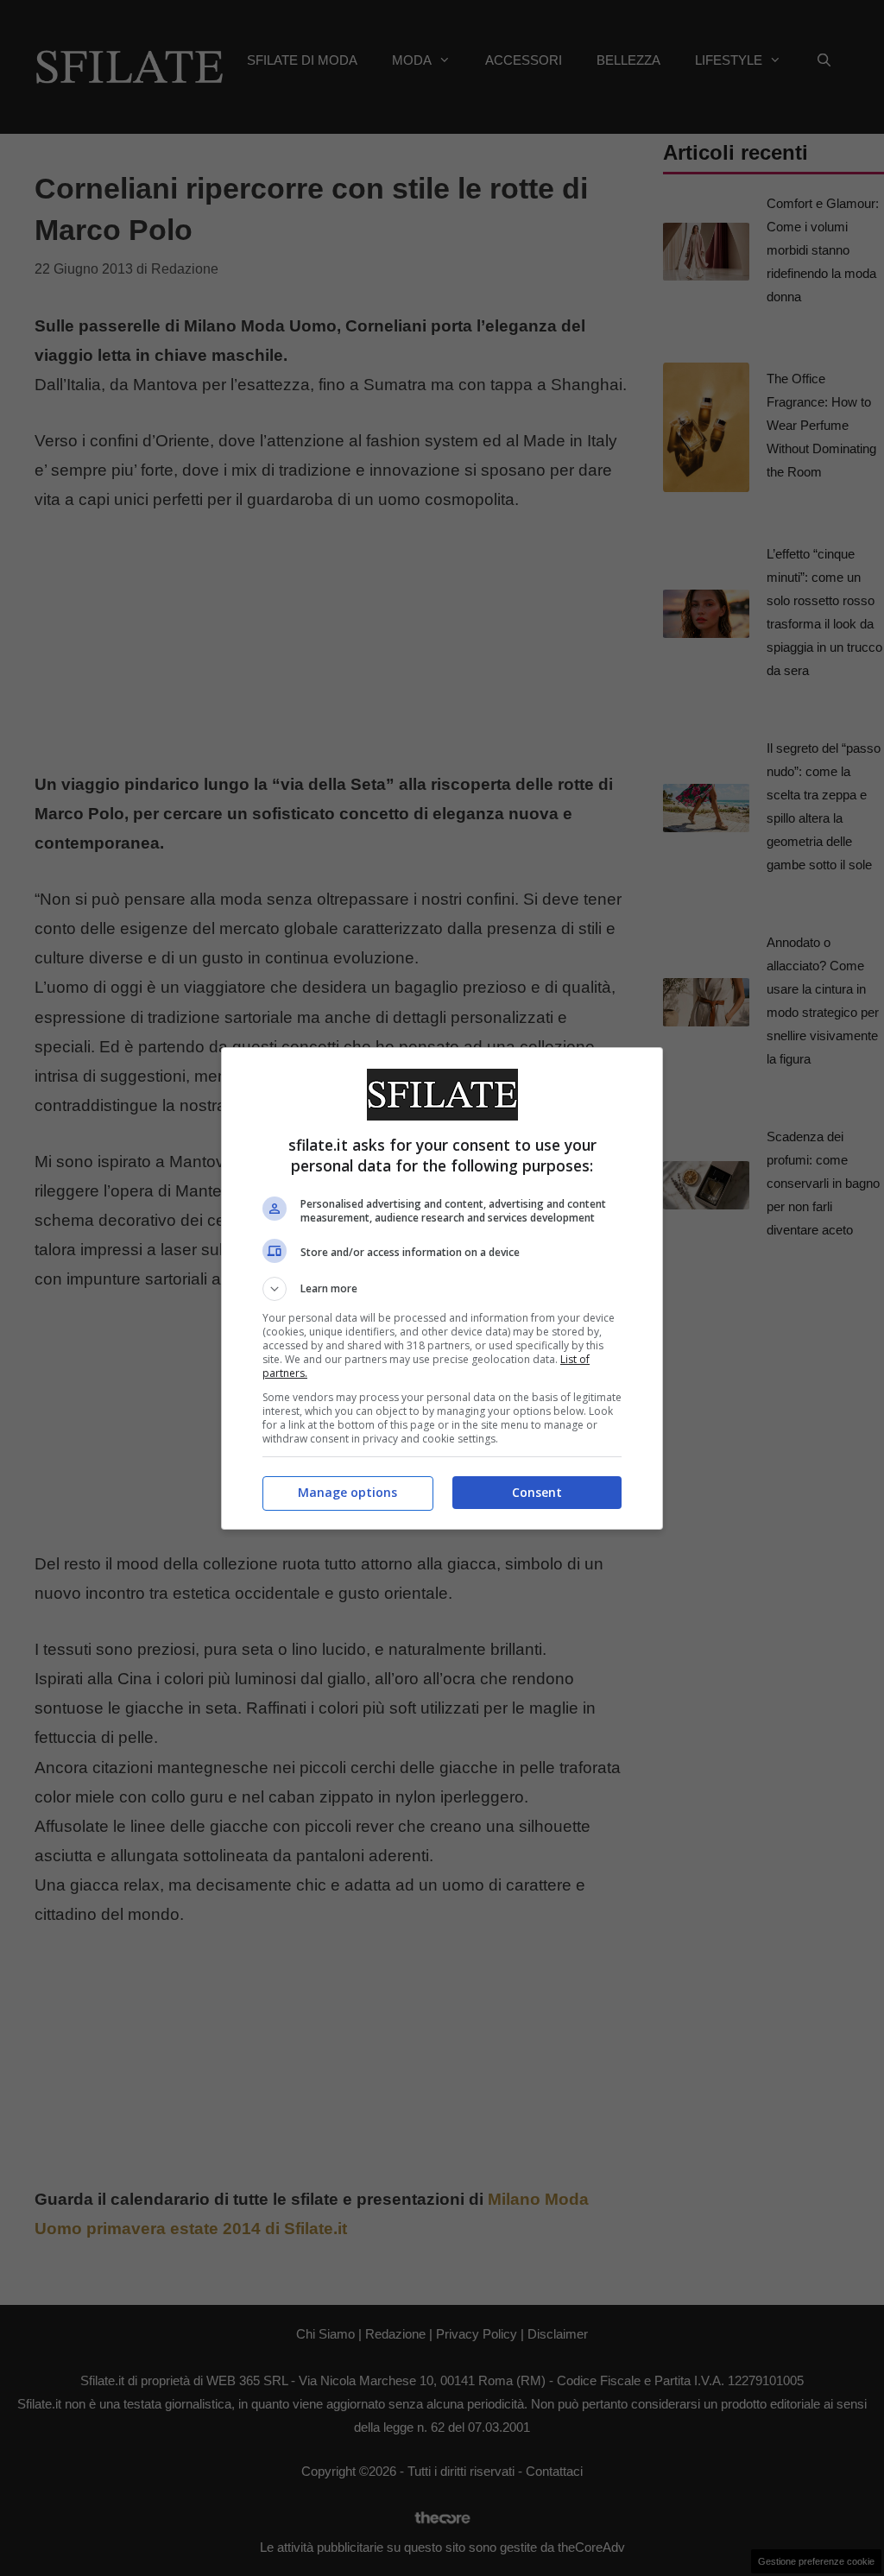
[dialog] (442, 1288)
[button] (442, 1289)
